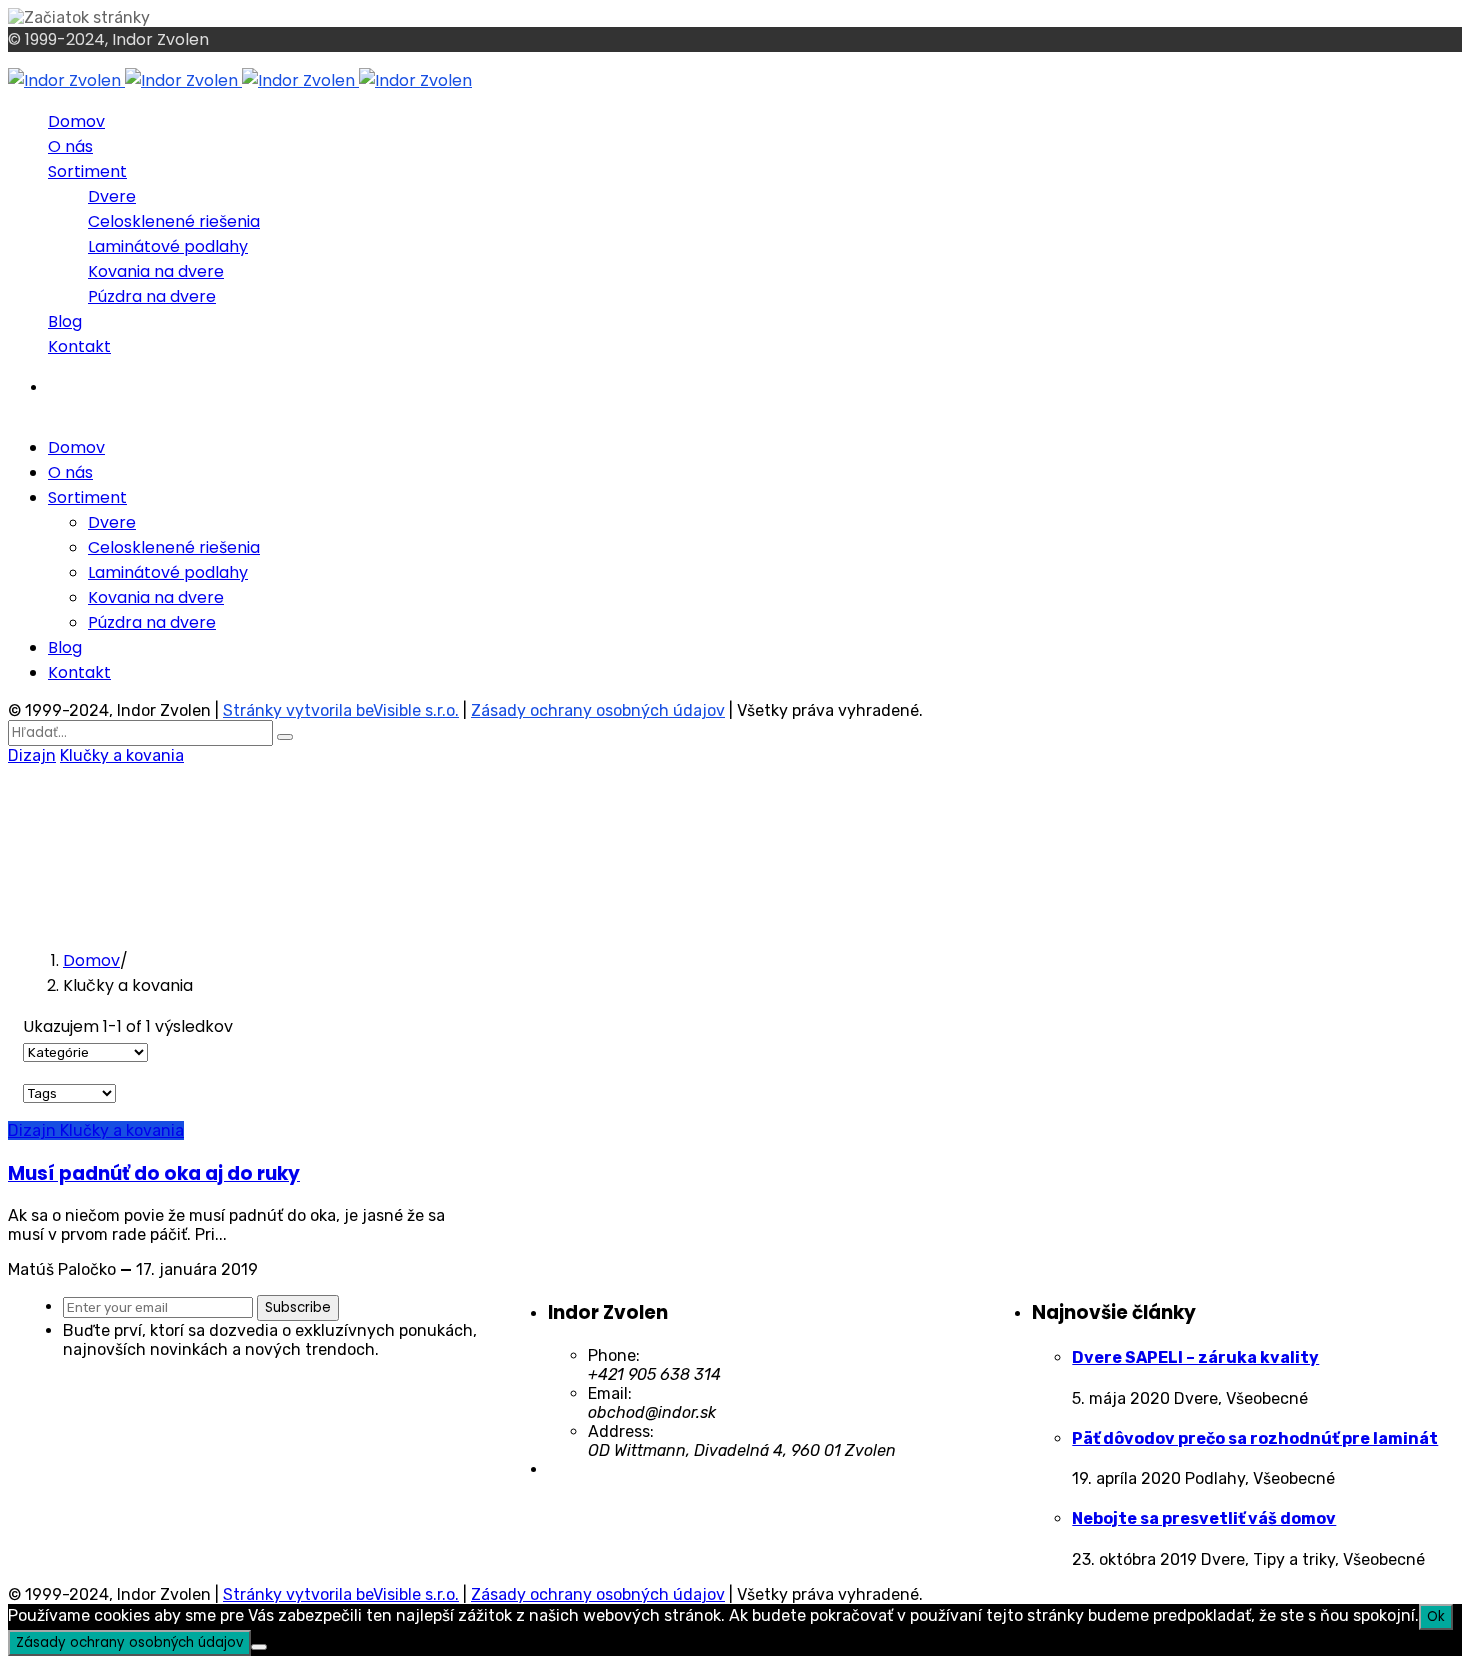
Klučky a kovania (122, 755)
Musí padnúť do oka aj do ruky (154, 1173)
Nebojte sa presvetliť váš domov (1204, 1518)
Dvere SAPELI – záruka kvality (1195, 1357)
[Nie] (259, 1647)
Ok (1436, 1616)
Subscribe (298, 1307)
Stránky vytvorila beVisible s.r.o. (341, 710)
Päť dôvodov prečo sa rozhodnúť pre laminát (1255, 1438)
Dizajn (32, 755)
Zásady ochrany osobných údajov (598, 710)
